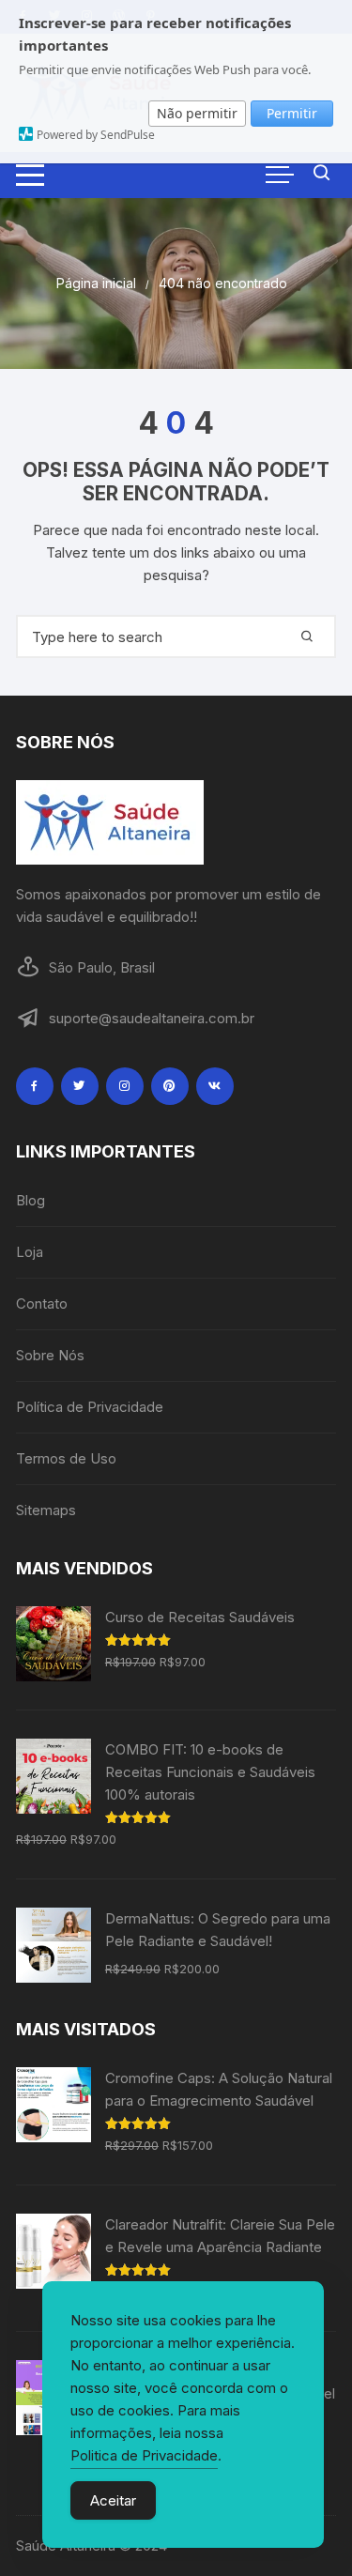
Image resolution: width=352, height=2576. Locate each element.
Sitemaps (46, 1510)
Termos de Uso (66, 1458)
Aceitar (113, 2500)
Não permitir (197, 113)
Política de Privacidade (90, 1407)
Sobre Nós (50, 1355)
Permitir (292, 113)
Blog (31, 1200)
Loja (30, 1252)
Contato (42, 1303)
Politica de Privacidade (144, 2455)
